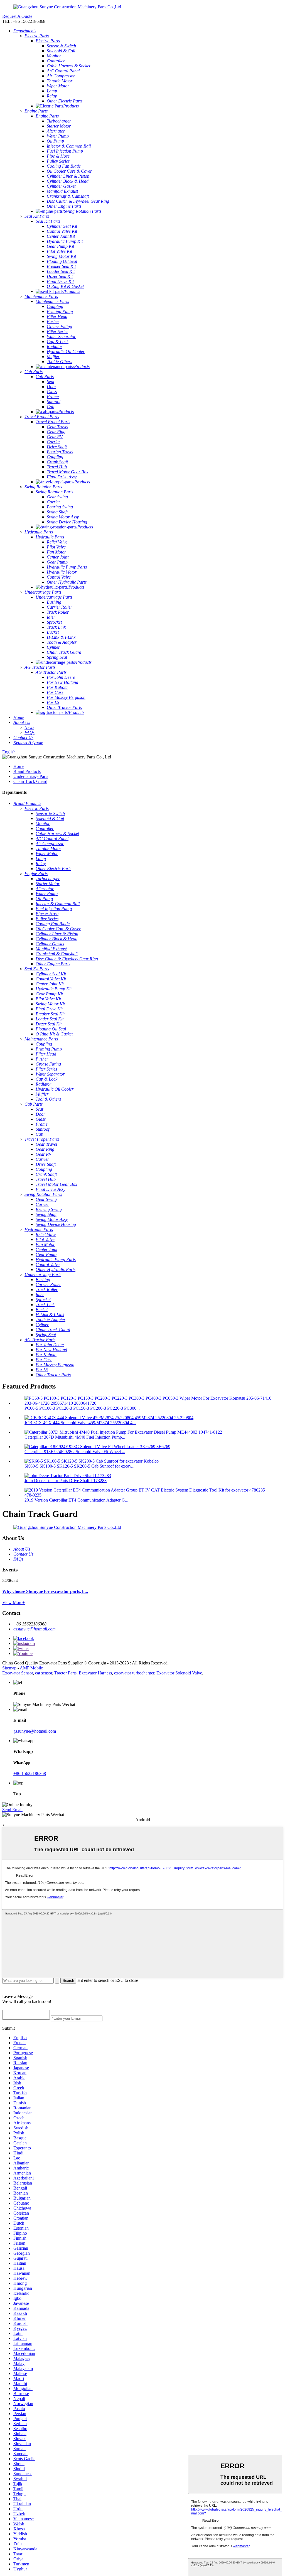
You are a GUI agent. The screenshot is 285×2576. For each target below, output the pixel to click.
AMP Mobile (31, 1668)
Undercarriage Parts (31, 776)
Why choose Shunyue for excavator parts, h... (45, 1591)
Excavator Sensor (18, 1673)
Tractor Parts (65, 1673)
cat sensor (44, 1673)
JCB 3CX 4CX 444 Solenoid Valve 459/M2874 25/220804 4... (80, 1423)
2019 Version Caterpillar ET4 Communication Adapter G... (76, 1500)
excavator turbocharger (134, 1673)
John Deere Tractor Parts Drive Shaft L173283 (66, 1481)
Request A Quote (17, 16)
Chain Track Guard (30, 781)
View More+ (13, 1602)
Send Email (12, 1810)
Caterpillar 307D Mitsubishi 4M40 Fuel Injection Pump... (75, 1437)
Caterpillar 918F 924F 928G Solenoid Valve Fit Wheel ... (75, 1452)
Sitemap (9, 1668)
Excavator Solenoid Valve (179, 1673)
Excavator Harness (95, 1673)
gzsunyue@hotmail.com (35, 1629)
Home (19, 766)
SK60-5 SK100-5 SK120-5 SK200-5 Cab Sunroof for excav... (79, 1466)
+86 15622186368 (30, 1773)
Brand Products (27, 771)
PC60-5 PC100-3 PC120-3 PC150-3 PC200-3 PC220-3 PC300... (82, 1408)
